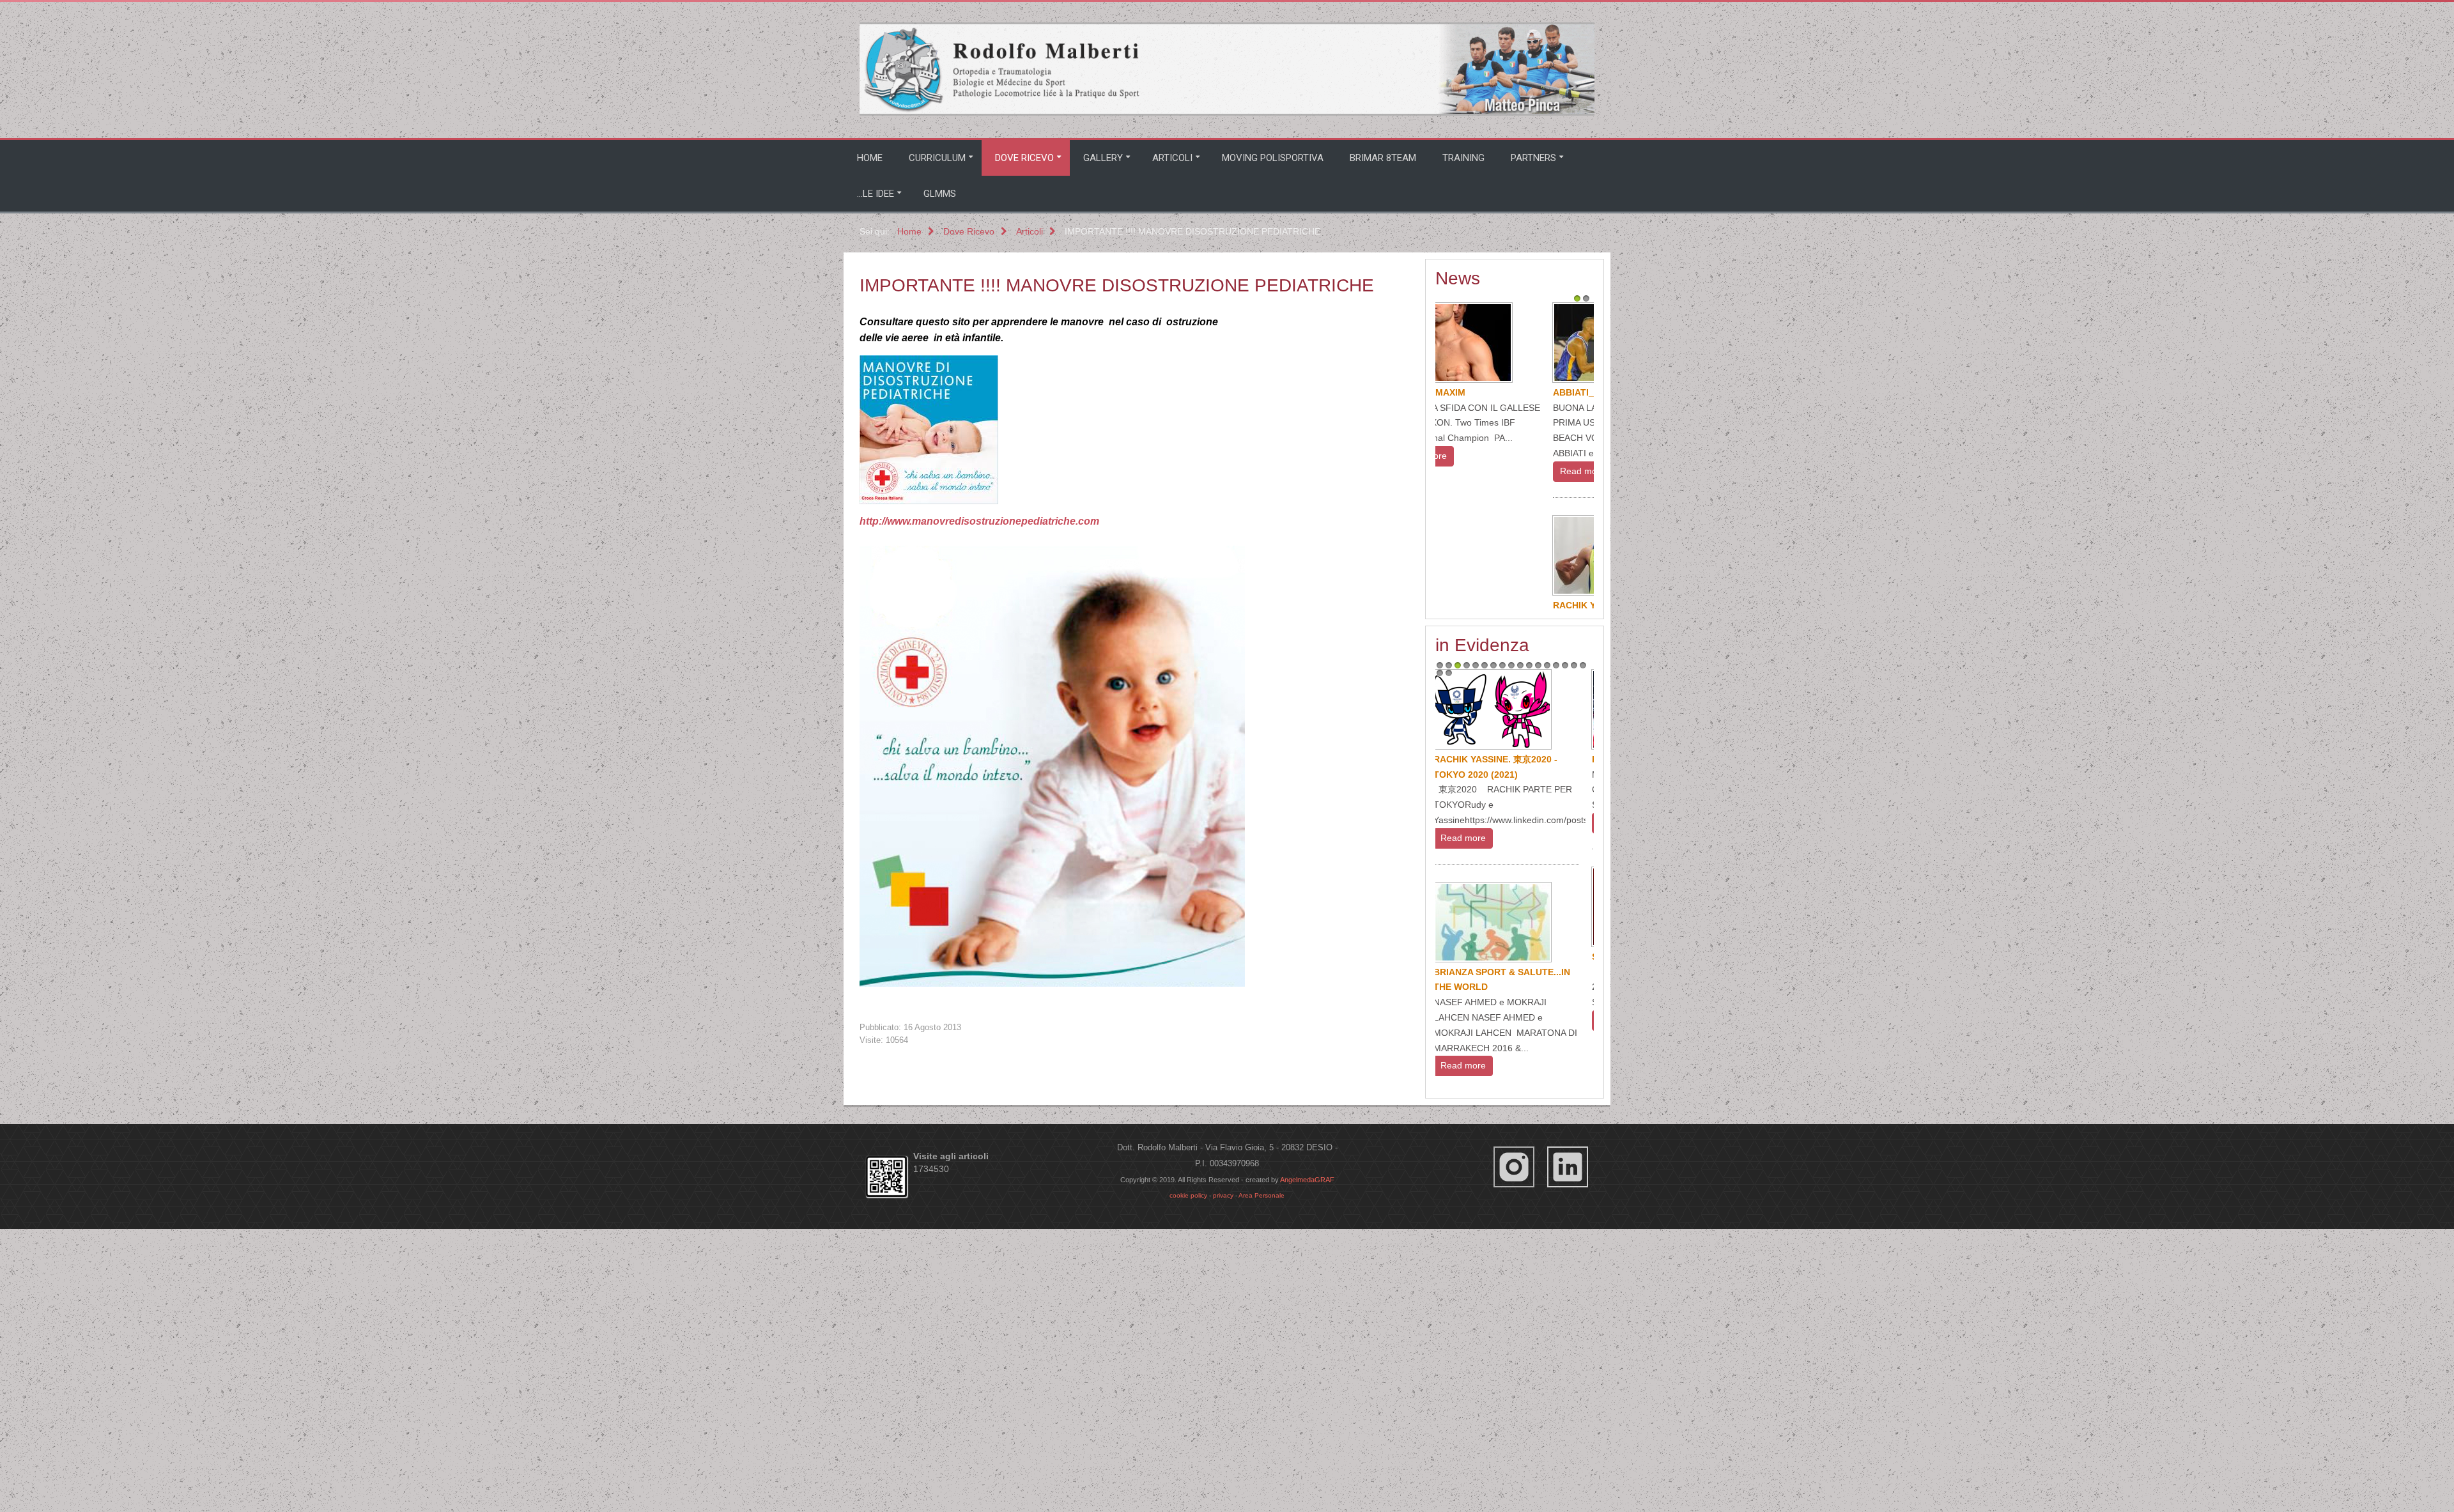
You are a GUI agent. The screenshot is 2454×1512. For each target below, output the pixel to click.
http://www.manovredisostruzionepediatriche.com (979, 521)
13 (1547, 963)
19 (1449, 971)
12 (1538, 963)
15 (1565, 963)
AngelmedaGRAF (1307, 1434)
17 (1583, 963)
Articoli (1172, 158)
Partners (1533, 158)
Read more (1471, 471)
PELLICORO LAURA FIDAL (1499, 833)
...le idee (876, 194)
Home (870, 158)
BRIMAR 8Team (1383, 158)
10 (1520, 963)
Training (1463, 158)
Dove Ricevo (1024, 158)
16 (1574, 963)
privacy (1223, 1450)
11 (1529, 963)
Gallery (1103, 158)
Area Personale (1262, 1450)
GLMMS (940, 194)
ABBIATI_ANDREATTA (1489, 392)
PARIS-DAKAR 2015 (1484, 1057)
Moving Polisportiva (1273, 158)
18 (1440, 971)
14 (1556, 963)
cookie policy (1188, 1450)
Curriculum (937, 158)
